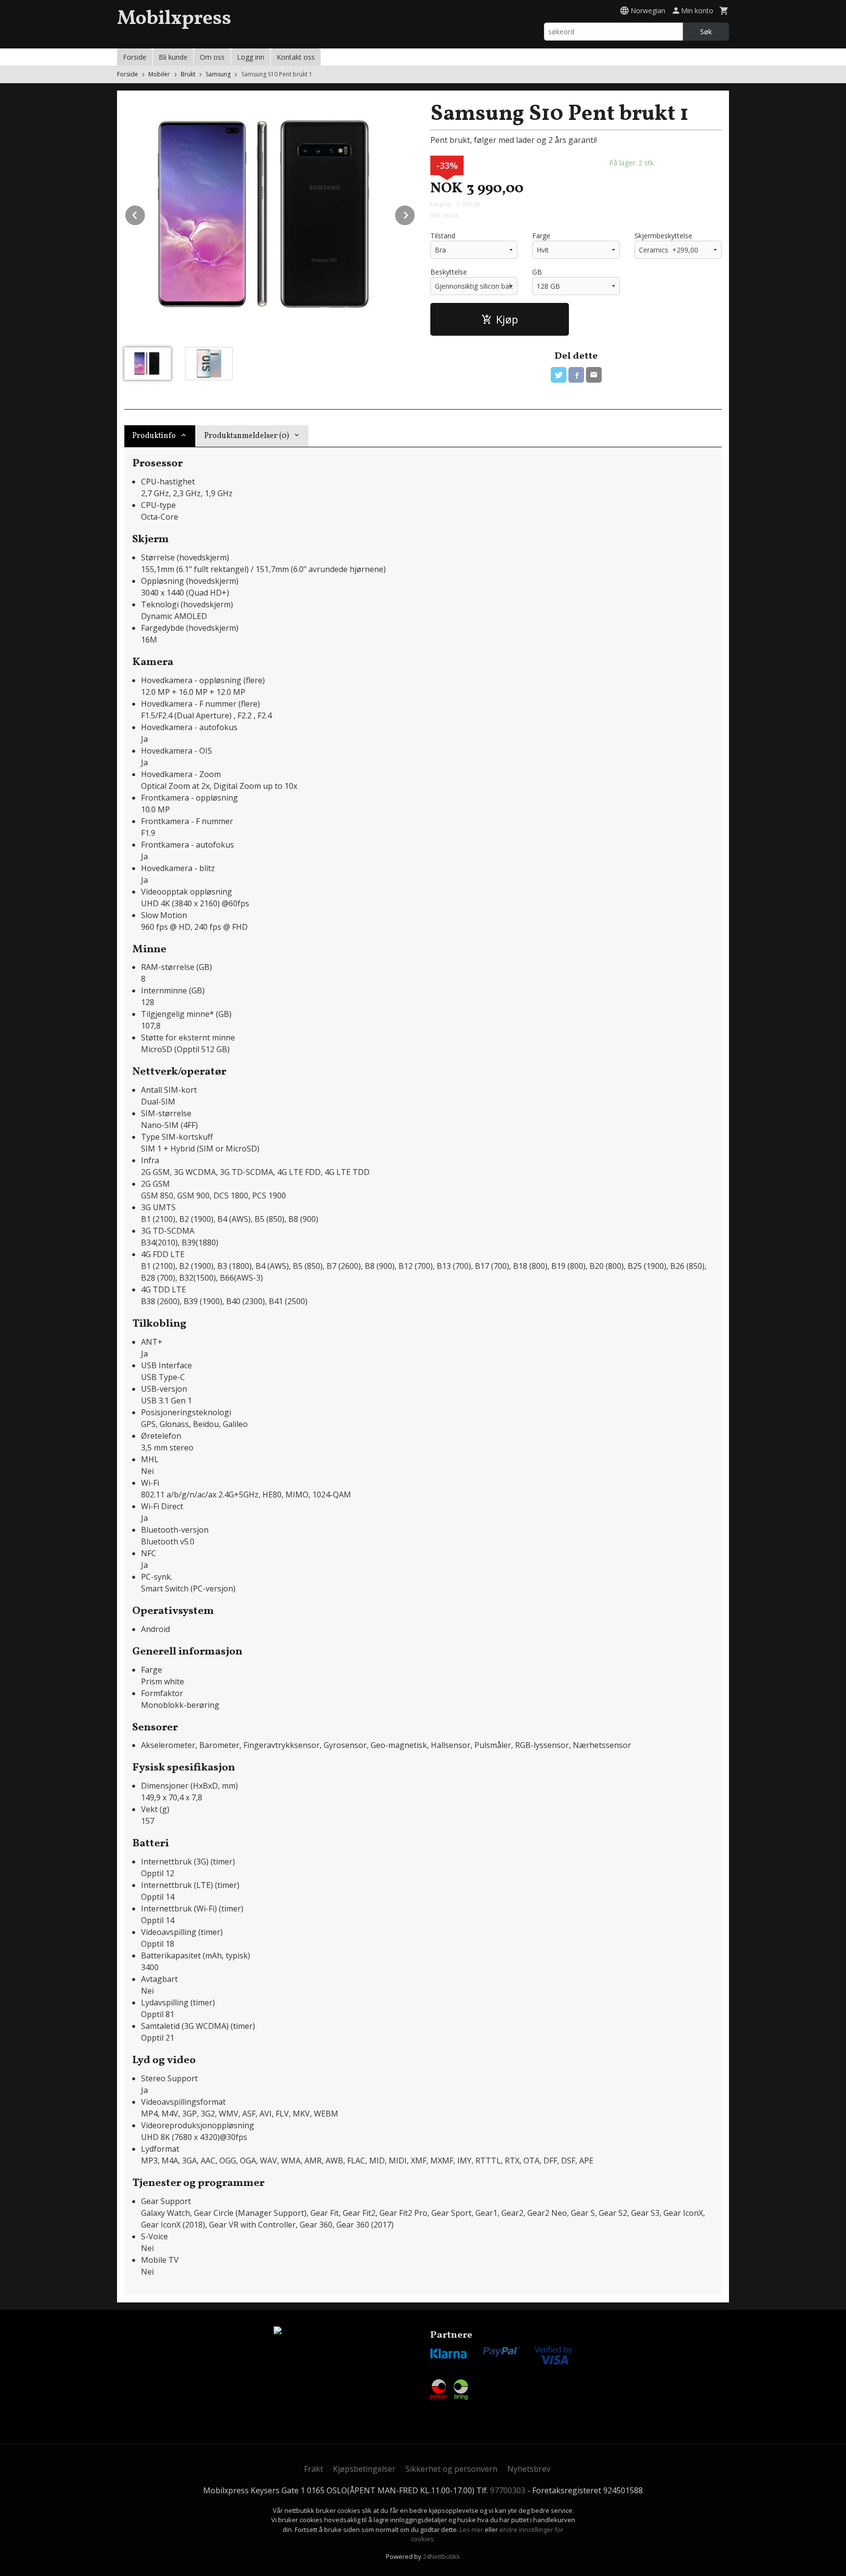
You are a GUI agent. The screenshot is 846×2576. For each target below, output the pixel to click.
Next (415, 213)
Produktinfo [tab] (154, 436)
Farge (541, 236)
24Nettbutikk (442, 2556)
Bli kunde (173, 57)
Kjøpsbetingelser (364, 2469)
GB (537, 272)
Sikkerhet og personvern (451, 2469)
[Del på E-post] (594, 375)
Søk (706, 32)
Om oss (212, 57)
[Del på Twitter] (559, 375)
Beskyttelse (449, 272)
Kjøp (507, 319)
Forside (135, 57)
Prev (145, 213)
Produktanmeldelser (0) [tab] (247, 436)
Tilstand (443, 236)
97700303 (508, 2490)
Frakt (314, 2469)
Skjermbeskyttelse (663, 236)
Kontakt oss (296, 57)
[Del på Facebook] (576, 375)
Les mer (472, 2530)
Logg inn (251, 57)
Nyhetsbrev (529, 2469)
